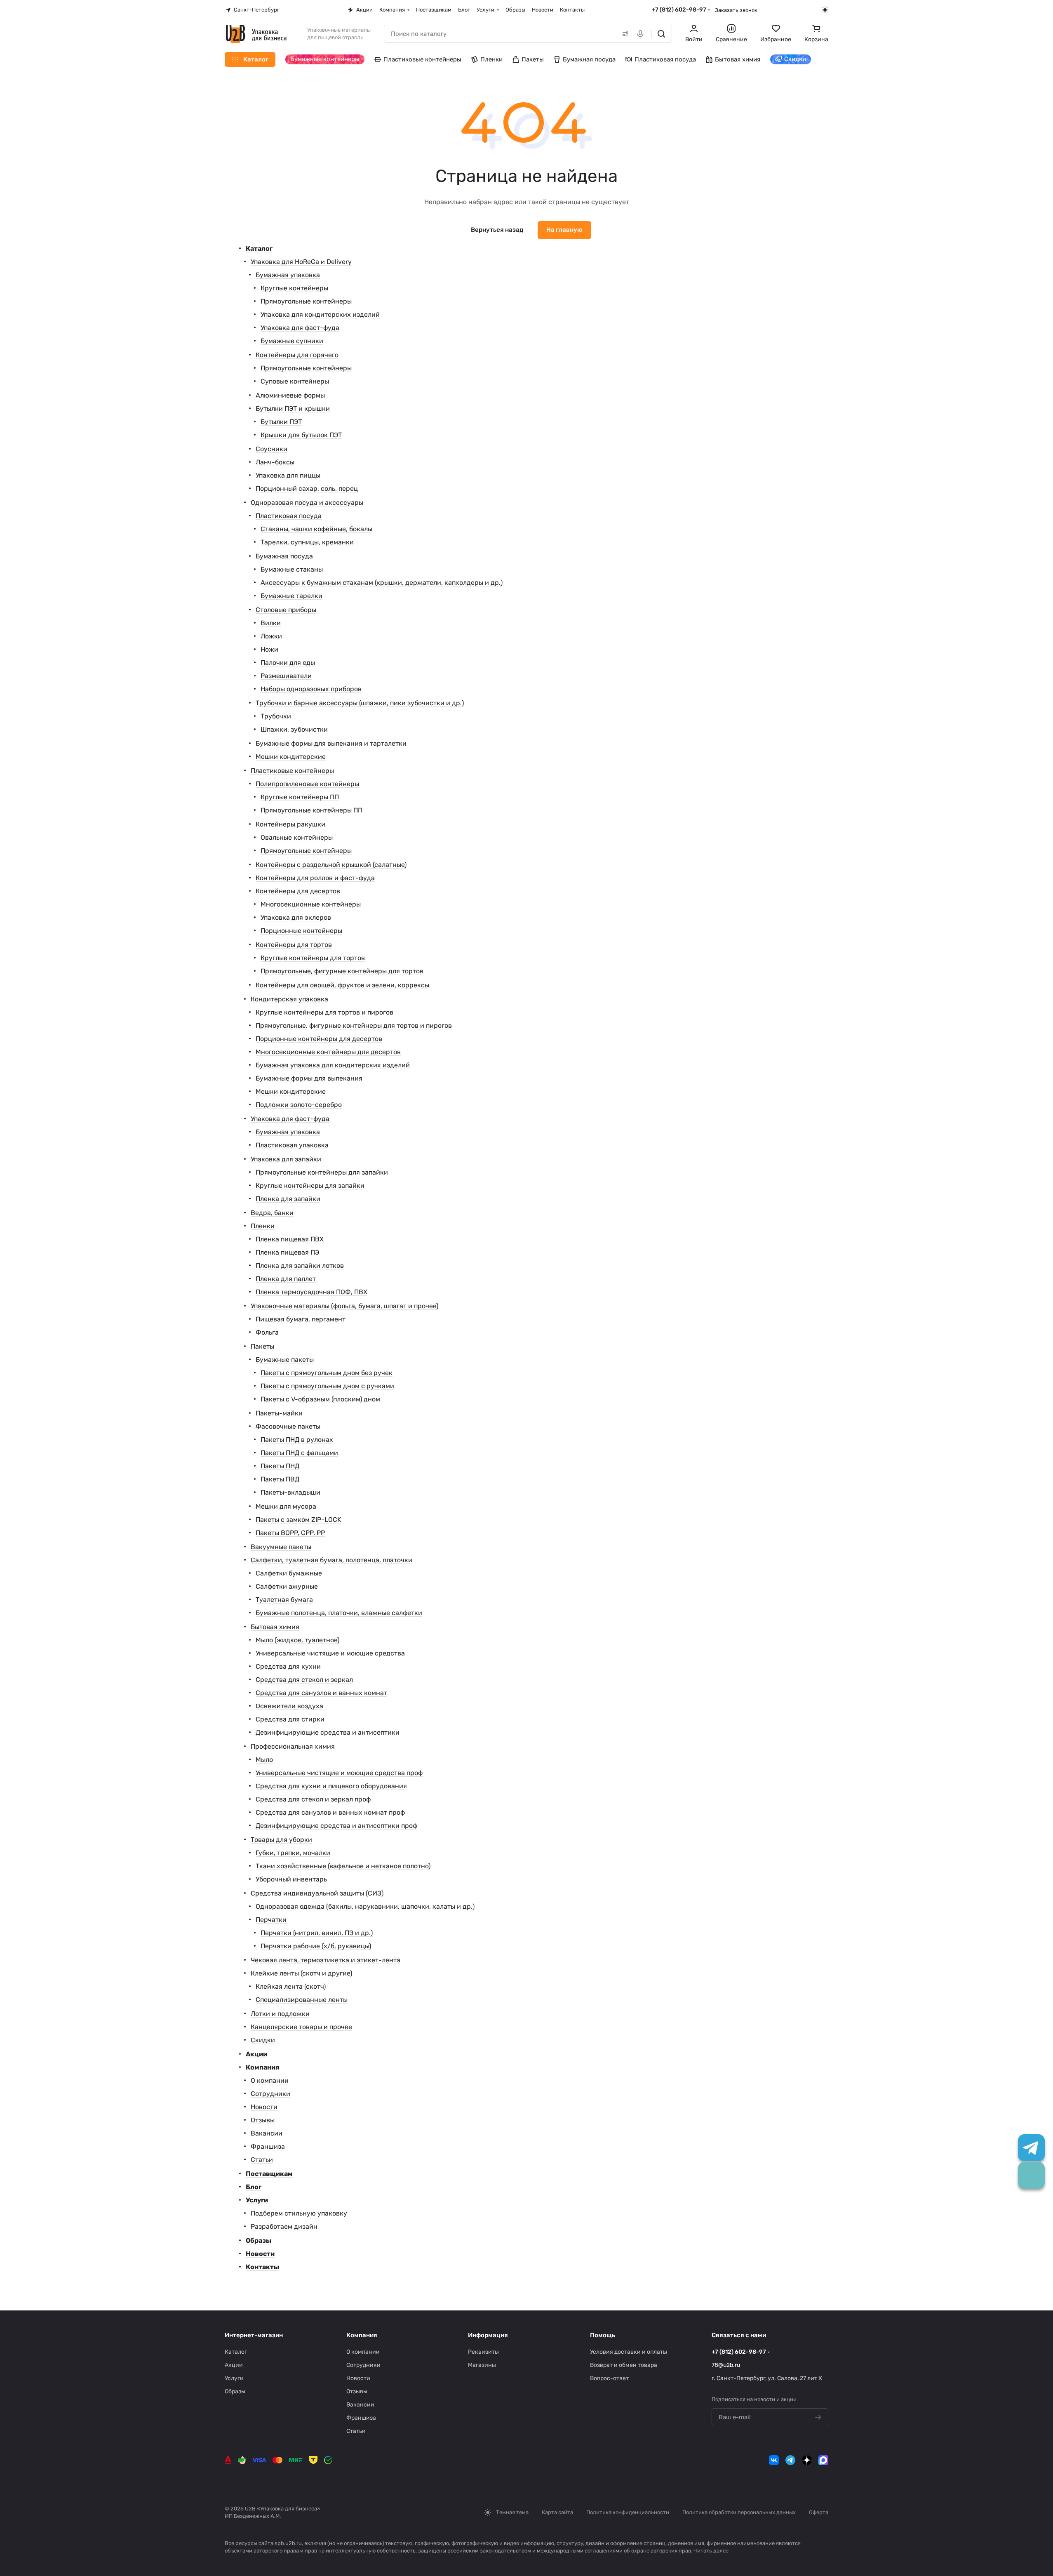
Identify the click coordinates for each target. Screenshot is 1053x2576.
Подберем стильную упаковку (299, 2213)
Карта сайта (557, 2512)
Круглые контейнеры (294, 288)
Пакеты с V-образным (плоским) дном (320, 1399)
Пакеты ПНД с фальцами (299, 1453)
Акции (256, 2054)
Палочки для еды (288, 663)
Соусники (271, 449)
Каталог (259, 248)
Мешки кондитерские (291, 757)
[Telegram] (790, 2460)
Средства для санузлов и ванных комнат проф (330, 1812)
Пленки (263, 1226)
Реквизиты (483, 2352)
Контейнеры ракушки (290, 824)
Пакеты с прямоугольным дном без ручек (327, 1373)
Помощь (603, 2335)
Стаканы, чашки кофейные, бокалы (316, 529)
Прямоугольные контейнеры (306, 301)
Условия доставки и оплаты (629, 2352)
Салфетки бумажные (289, 1573)
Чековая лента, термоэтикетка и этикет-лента (326, 1960)
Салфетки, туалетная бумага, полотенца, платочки (331, 1560)
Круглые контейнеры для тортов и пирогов (324, 1012)
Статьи (262, 2160)
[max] (823, 2460)
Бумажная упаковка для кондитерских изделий (333, 1065)
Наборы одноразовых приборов (311, 689)
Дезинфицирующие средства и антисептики (328, 1732)
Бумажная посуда (284, 556)
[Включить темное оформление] (825, 10)
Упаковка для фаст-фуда (300, 328)
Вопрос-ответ (609, 2378)
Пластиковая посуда (289, 516)
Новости (264, 2107)
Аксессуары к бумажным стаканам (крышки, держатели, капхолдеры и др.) (382, 583)
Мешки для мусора (286, 1506)
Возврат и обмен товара (624, 2365)
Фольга (267, 1332)
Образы (259, 2240)
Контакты (262, 2267)
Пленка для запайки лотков (300, 1266)
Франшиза (268, 2146)
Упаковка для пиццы (288, 475)
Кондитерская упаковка (289, 999)
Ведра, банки (272, 1213)
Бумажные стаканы (292, 569)
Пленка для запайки (288, 1199)
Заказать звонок (736, 10)
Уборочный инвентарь (291, 1879)
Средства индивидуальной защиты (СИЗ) (317, 1893)
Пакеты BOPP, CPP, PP (290, 1533)
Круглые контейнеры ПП (300, 797)
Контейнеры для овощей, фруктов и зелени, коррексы (342, 985)
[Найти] (661, 34)
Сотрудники (270, 2094)
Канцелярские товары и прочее (301, 2027)
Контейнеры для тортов (294, 945)
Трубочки (276, 716)
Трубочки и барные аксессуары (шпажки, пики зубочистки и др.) (360, 703)
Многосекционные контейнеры (311, 904)
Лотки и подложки (280, 2014)
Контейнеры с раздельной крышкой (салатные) (331, 865)
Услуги (257, 2200)
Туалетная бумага (284, 1600)
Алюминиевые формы (290, 395)
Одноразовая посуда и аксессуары (307, 503)
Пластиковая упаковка (292, 1145)
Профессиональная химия (293, 1746)
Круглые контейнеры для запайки (310, 1186)
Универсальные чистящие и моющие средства (330, 1653)
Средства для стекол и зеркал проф (313, 1799)
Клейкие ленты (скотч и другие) (301, 1973)
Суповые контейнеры (295, 381)
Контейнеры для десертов (298, 891)
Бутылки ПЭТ (281, 422)
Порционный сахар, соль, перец (307, 489)
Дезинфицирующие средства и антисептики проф (336, 1826)
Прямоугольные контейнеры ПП (311, 810)
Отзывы (263, 2120)
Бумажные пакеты (285, 1360)
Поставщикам (269, 2174)
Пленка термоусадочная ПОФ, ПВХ (311, 1292)
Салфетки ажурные (287, 1586)
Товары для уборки (281, 1840)
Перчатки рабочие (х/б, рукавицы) (316, 1946)
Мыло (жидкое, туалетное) (297, 1640)
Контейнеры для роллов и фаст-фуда (315, 878)
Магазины (482, 2365)
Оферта (819, 2512)
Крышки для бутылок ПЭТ (301, 435)
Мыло (264, 1760)
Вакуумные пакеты (281, 1547)
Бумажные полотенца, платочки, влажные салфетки (339, 1613)
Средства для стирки (290, 1719)
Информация (488, 2335)
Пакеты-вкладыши (290, 1492)
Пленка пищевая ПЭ (287, 1252)
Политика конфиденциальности (628, 2512)
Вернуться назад (497, 230)
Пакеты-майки (279, 1413)
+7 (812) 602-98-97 (679, 10)
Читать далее (711, 2551)
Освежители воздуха (289, 1706)
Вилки (271, 623)
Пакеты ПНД (280, 1466)
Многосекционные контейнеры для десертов (328, 1052)
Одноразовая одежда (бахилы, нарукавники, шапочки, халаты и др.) (365, 1906)
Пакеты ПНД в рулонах (297, 1440)
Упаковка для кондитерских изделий (320, 314)
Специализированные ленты (302, 2000)
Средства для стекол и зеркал (304, 1680)
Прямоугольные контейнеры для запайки (322, 1172)
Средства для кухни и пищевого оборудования (331, 1786)
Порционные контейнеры (301, 931)
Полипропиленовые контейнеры (307, 784)
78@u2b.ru (726, 2365)
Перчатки (271, 1920)
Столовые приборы (286, 610)
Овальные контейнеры (297, 837)
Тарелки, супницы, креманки (307, 542)
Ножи (269, 649)
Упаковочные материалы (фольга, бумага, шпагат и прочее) (344, 1306)
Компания (263, 2067)
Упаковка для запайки (286, 1159)
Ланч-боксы (275, 462)
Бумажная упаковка (288, 275)
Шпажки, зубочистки (294, 729)
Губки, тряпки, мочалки (293, 1853)
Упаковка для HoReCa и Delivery (301, 262)
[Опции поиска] (624, 34)
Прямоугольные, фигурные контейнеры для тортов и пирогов (354, 1025)
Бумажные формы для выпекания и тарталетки (331, 743)
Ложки (271, 636)
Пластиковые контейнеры (292, 771)
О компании (270, 2080)
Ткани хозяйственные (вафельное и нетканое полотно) (343, 1866)
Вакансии (267, 2133)
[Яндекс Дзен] (807, 2460)
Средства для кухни (288, 1666)
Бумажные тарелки (291, 596)
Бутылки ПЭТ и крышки (293, 409)
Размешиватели (286, 676)
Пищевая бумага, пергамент (301, 1319)
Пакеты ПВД (280, 1479)
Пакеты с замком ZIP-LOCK (299, 1520)
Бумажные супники (292, 341)
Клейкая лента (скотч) (291, 1986)
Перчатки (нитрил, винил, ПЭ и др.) (317, 1933)
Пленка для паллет (286, 1279)
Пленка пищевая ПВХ (290, 1239)
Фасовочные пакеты (288, 1426)
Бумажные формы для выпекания (309, 1078)
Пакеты (262, 1346)
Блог (254, 2187)
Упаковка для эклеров (296, 917)
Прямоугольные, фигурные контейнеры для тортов (342, 971)
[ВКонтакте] (774, 2460)
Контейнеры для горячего (297, 355)
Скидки (263, 2040)
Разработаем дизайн (284, 2226)
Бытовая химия (275, 1627)
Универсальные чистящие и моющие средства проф (339, 1773)
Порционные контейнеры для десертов (319, 1039)
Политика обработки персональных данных (739, 2512)
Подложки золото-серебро (299, 1105)
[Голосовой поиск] (642, 34)
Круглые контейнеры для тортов (313, 958)
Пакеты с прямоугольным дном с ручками (327, 1386)
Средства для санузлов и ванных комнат (321, 1693)
